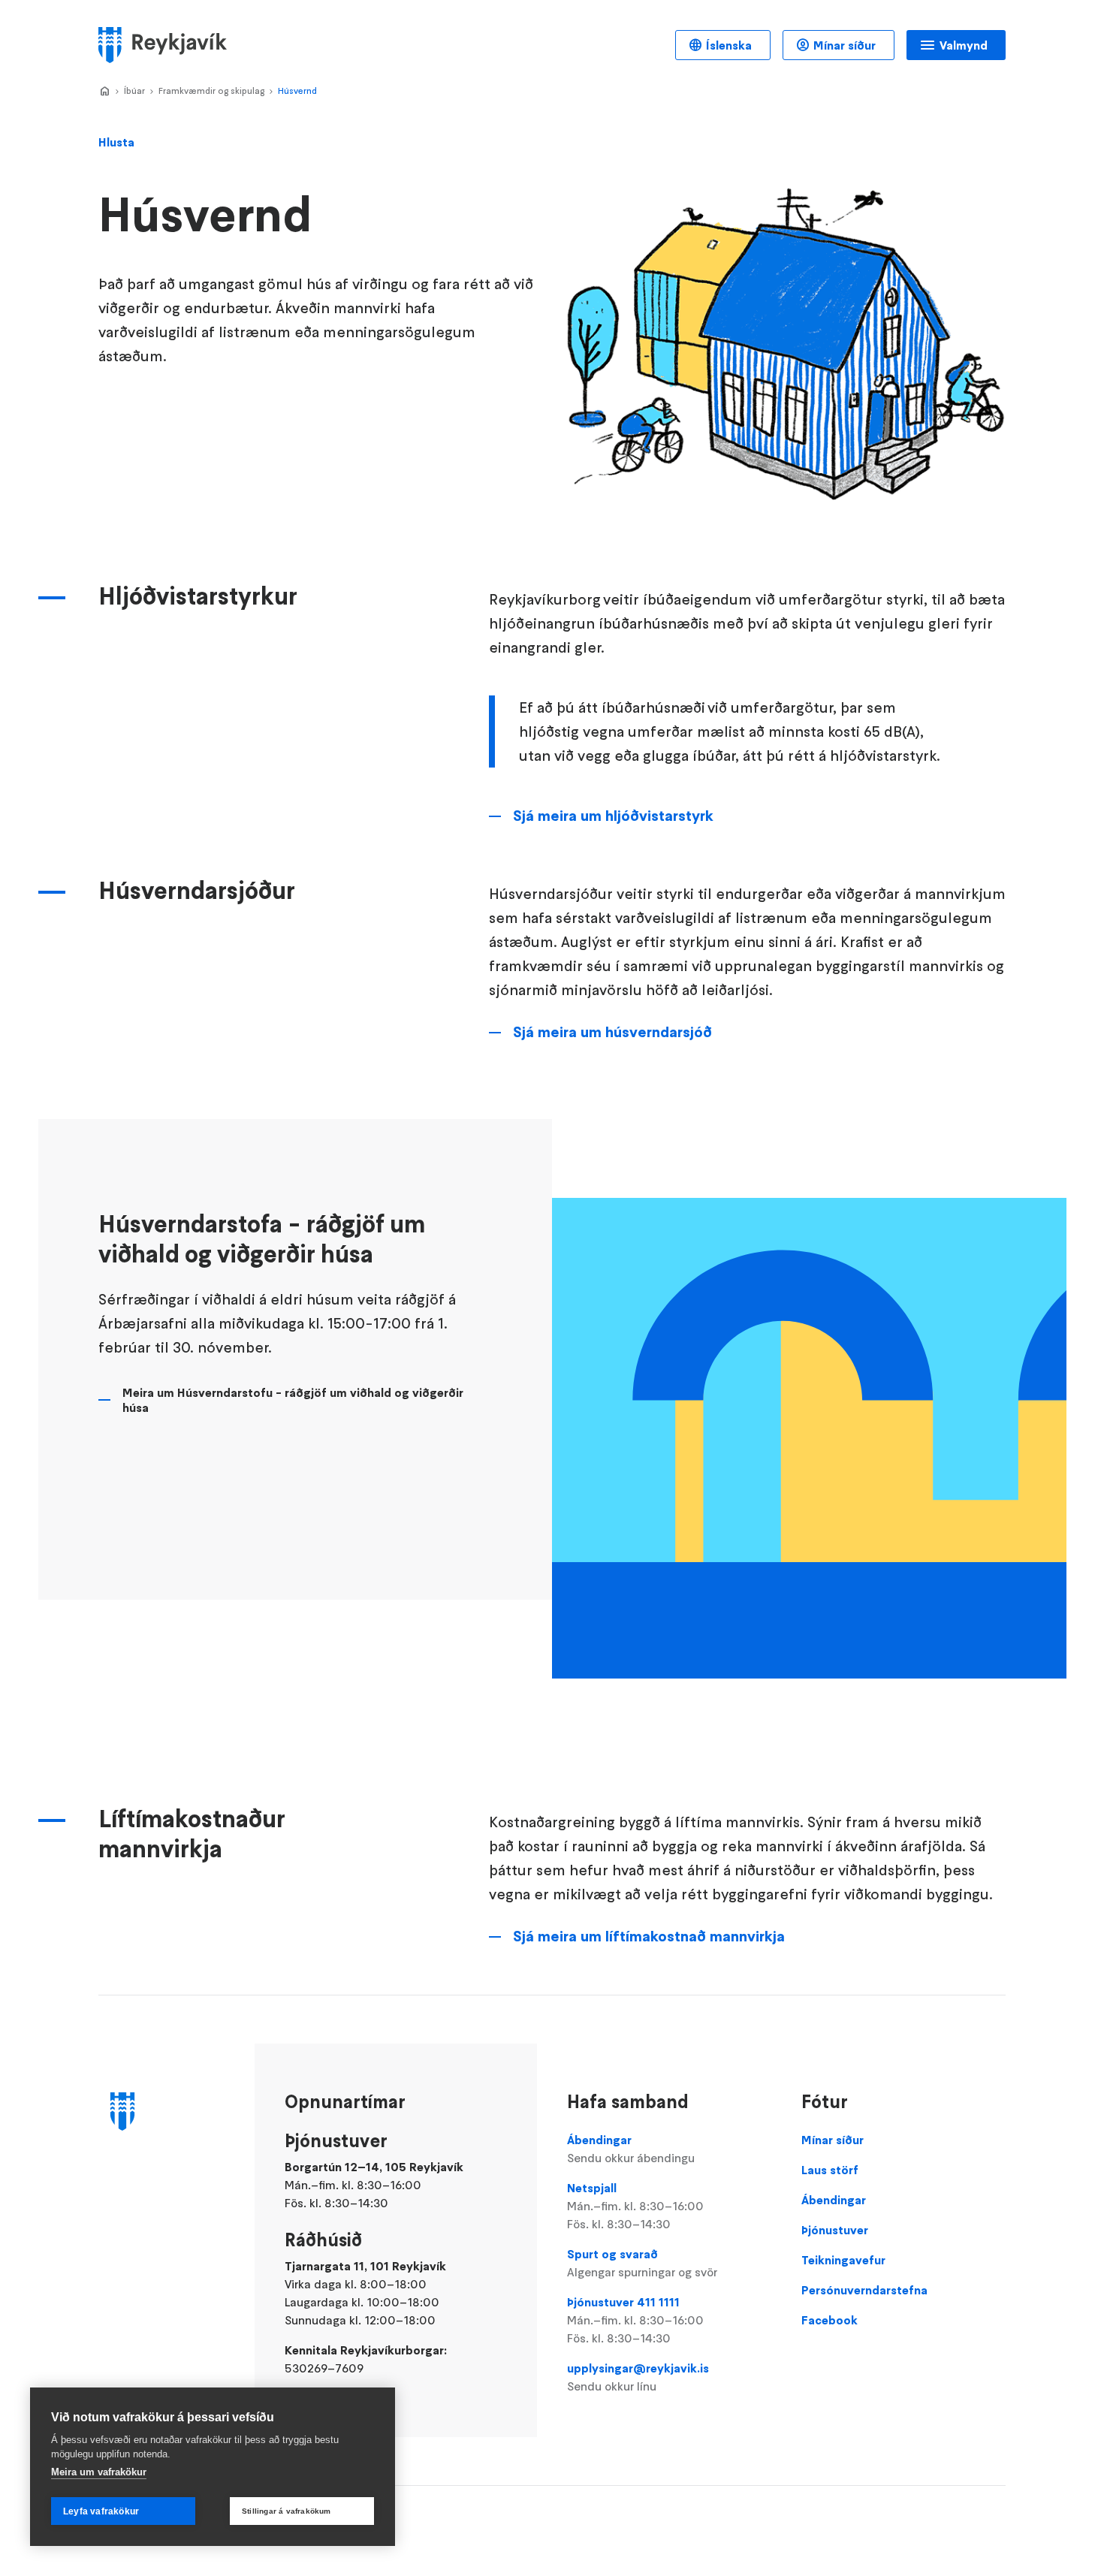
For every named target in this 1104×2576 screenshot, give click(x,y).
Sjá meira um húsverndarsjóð (612, 1032)
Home (104, 92)
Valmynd (964, 45)
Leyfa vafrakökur (101, 2511)
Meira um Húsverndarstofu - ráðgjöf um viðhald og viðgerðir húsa (293, 1400)
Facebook (830, 2320)
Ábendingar (631, 2149)
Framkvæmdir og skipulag (211, 90)
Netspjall (635, 2206)
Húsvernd (297, 90)
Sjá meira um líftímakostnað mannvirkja (649, 1936)
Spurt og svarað (642, 2263)
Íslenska (729, 45)
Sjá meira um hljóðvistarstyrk (613, 816)
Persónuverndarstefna (864, 2290)
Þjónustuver (835, 2230)
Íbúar (134, 90)
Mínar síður (845, 45)
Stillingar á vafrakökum (287, 2511)
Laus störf (830, 2170)
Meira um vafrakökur (99, 2472)
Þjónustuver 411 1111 (635, 2320)
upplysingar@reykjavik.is (638, 2377)
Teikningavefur (843, 2260)
